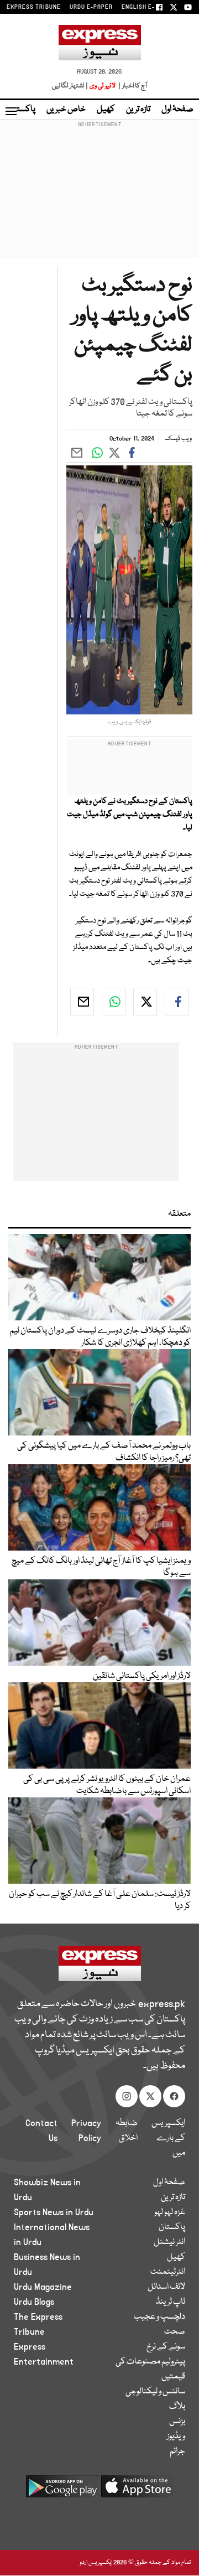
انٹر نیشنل (169, 2242)
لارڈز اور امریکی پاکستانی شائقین (142, 1676)
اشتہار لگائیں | (70, 86)
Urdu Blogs (34, 2302)
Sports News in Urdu (54, 2212)
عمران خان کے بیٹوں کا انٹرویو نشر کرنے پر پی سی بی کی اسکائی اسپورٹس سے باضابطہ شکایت (107, 1785)
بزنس (177, 2422)
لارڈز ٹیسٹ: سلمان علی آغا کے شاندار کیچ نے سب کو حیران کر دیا (100, 1900)
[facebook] (177, 1002)
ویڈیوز (176, 2437)
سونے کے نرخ (166, 2347)
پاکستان (22, 110)
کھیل (106, 110)
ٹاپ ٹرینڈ (171, 2302)
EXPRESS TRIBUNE (34, 7)
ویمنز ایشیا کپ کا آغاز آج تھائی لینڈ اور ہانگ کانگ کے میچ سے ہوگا (101, 1567)
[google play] (62, 2491)
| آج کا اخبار (132, 86)
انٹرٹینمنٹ (168, 2272)
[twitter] (145, 1002)
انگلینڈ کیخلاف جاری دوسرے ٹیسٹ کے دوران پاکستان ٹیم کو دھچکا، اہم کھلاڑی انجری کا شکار (100, 1337)
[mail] (82, 1002)
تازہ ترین (138, 110)
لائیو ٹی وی (103, 86)
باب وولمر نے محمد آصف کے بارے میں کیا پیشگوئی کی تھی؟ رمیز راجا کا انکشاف (104, 1452)
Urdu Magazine (43, 2287)
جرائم (177, 2451)
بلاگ (177, 2407)
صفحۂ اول (177, 110)
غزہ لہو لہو (170, 2212)
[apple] (137, 2491)
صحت (175, 2332)
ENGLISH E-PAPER (148, 7)
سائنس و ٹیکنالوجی (155, 2392)
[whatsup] (114, 1002)
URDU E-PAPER (91, 7)
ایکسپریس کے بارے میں (168, 2138)
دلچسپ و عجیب (159, 2317)
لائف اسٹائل (166, 2287)
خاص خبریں (66, 110)
